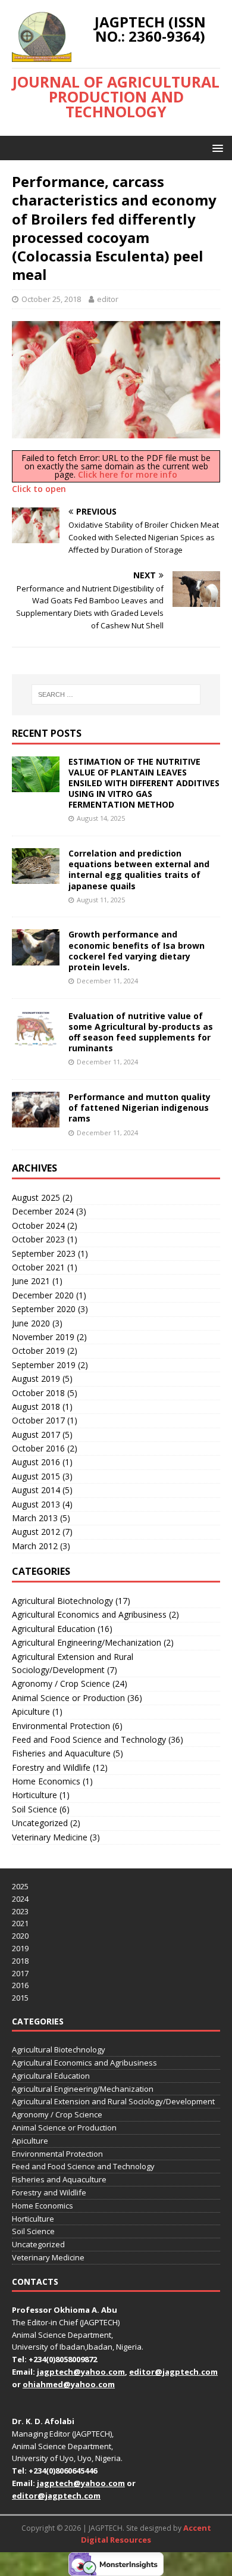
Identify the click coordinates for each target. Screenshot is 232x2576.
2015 (20, 1998)
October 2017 (38, 1420)
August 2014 (36, 1490)
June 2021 (31, 1281)
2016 (20, 1985)
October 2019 (38, 1351)
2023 (20, 1911)
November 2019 (43, 1337)
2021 (20, 1923)
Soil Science (35, 1809)
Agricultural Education (54, 1629)
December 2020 (43, 1295)
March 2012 (35, 1546)
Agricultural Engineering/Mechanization (87, 1642)
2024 (20, 1899)
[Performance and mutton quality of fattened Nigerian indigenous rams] (36, 1121)
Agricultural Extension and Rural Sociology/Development (73, 1663)
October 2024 (38, 1225)
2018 (20, 1961)
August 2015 (36, 1476)
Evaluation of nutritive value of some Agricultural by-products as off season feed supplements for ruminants (141, 1032)
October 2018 (38, 1393)
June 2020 (31, 1323)
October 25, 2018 (51, 299)
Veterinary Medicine (50, 1837)
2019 (20, 1948)
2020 (20, 1936)
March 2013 (35, 1518)
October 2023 (38, 1239)
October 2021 (38, 1267)
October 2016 (38, 1448)
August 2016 (36, 1462)
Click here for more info (128, 474)
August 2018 (36, 1407)
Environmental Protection (61, 1726)
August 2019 (36, 1379)
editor (108, 299)
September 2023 (44, 1253)
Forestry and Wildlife (51, 1767)
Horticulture (35, 1795)
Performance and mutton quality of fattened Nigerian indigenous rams (139, 1108)
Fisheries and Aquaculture (61, 1753)
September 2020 (44, 1309)
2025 (20, 1886)
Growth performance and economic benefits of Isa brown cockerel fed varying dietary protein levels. (137, 951)
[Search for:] (116, 694)
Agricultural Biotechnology (62, 1601)
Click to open (39, 489)
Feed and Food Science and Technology (89, 1739)
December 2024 (43, 1211)
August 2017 (36, 1435)
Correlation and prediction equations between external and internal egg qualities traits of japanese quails (139, 870)
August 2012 (36, 1532)
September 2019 (44, 1365)
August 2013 (36, 1504)
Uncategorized (40, 1823)
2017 (20, 1973)
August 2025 (36, 1197)
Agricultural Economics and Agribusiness (89, 1614)
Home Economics (46, 1781)
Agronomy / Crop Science (61, 1683)
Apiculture (31, 1711)
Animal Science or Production (68, 1698)
